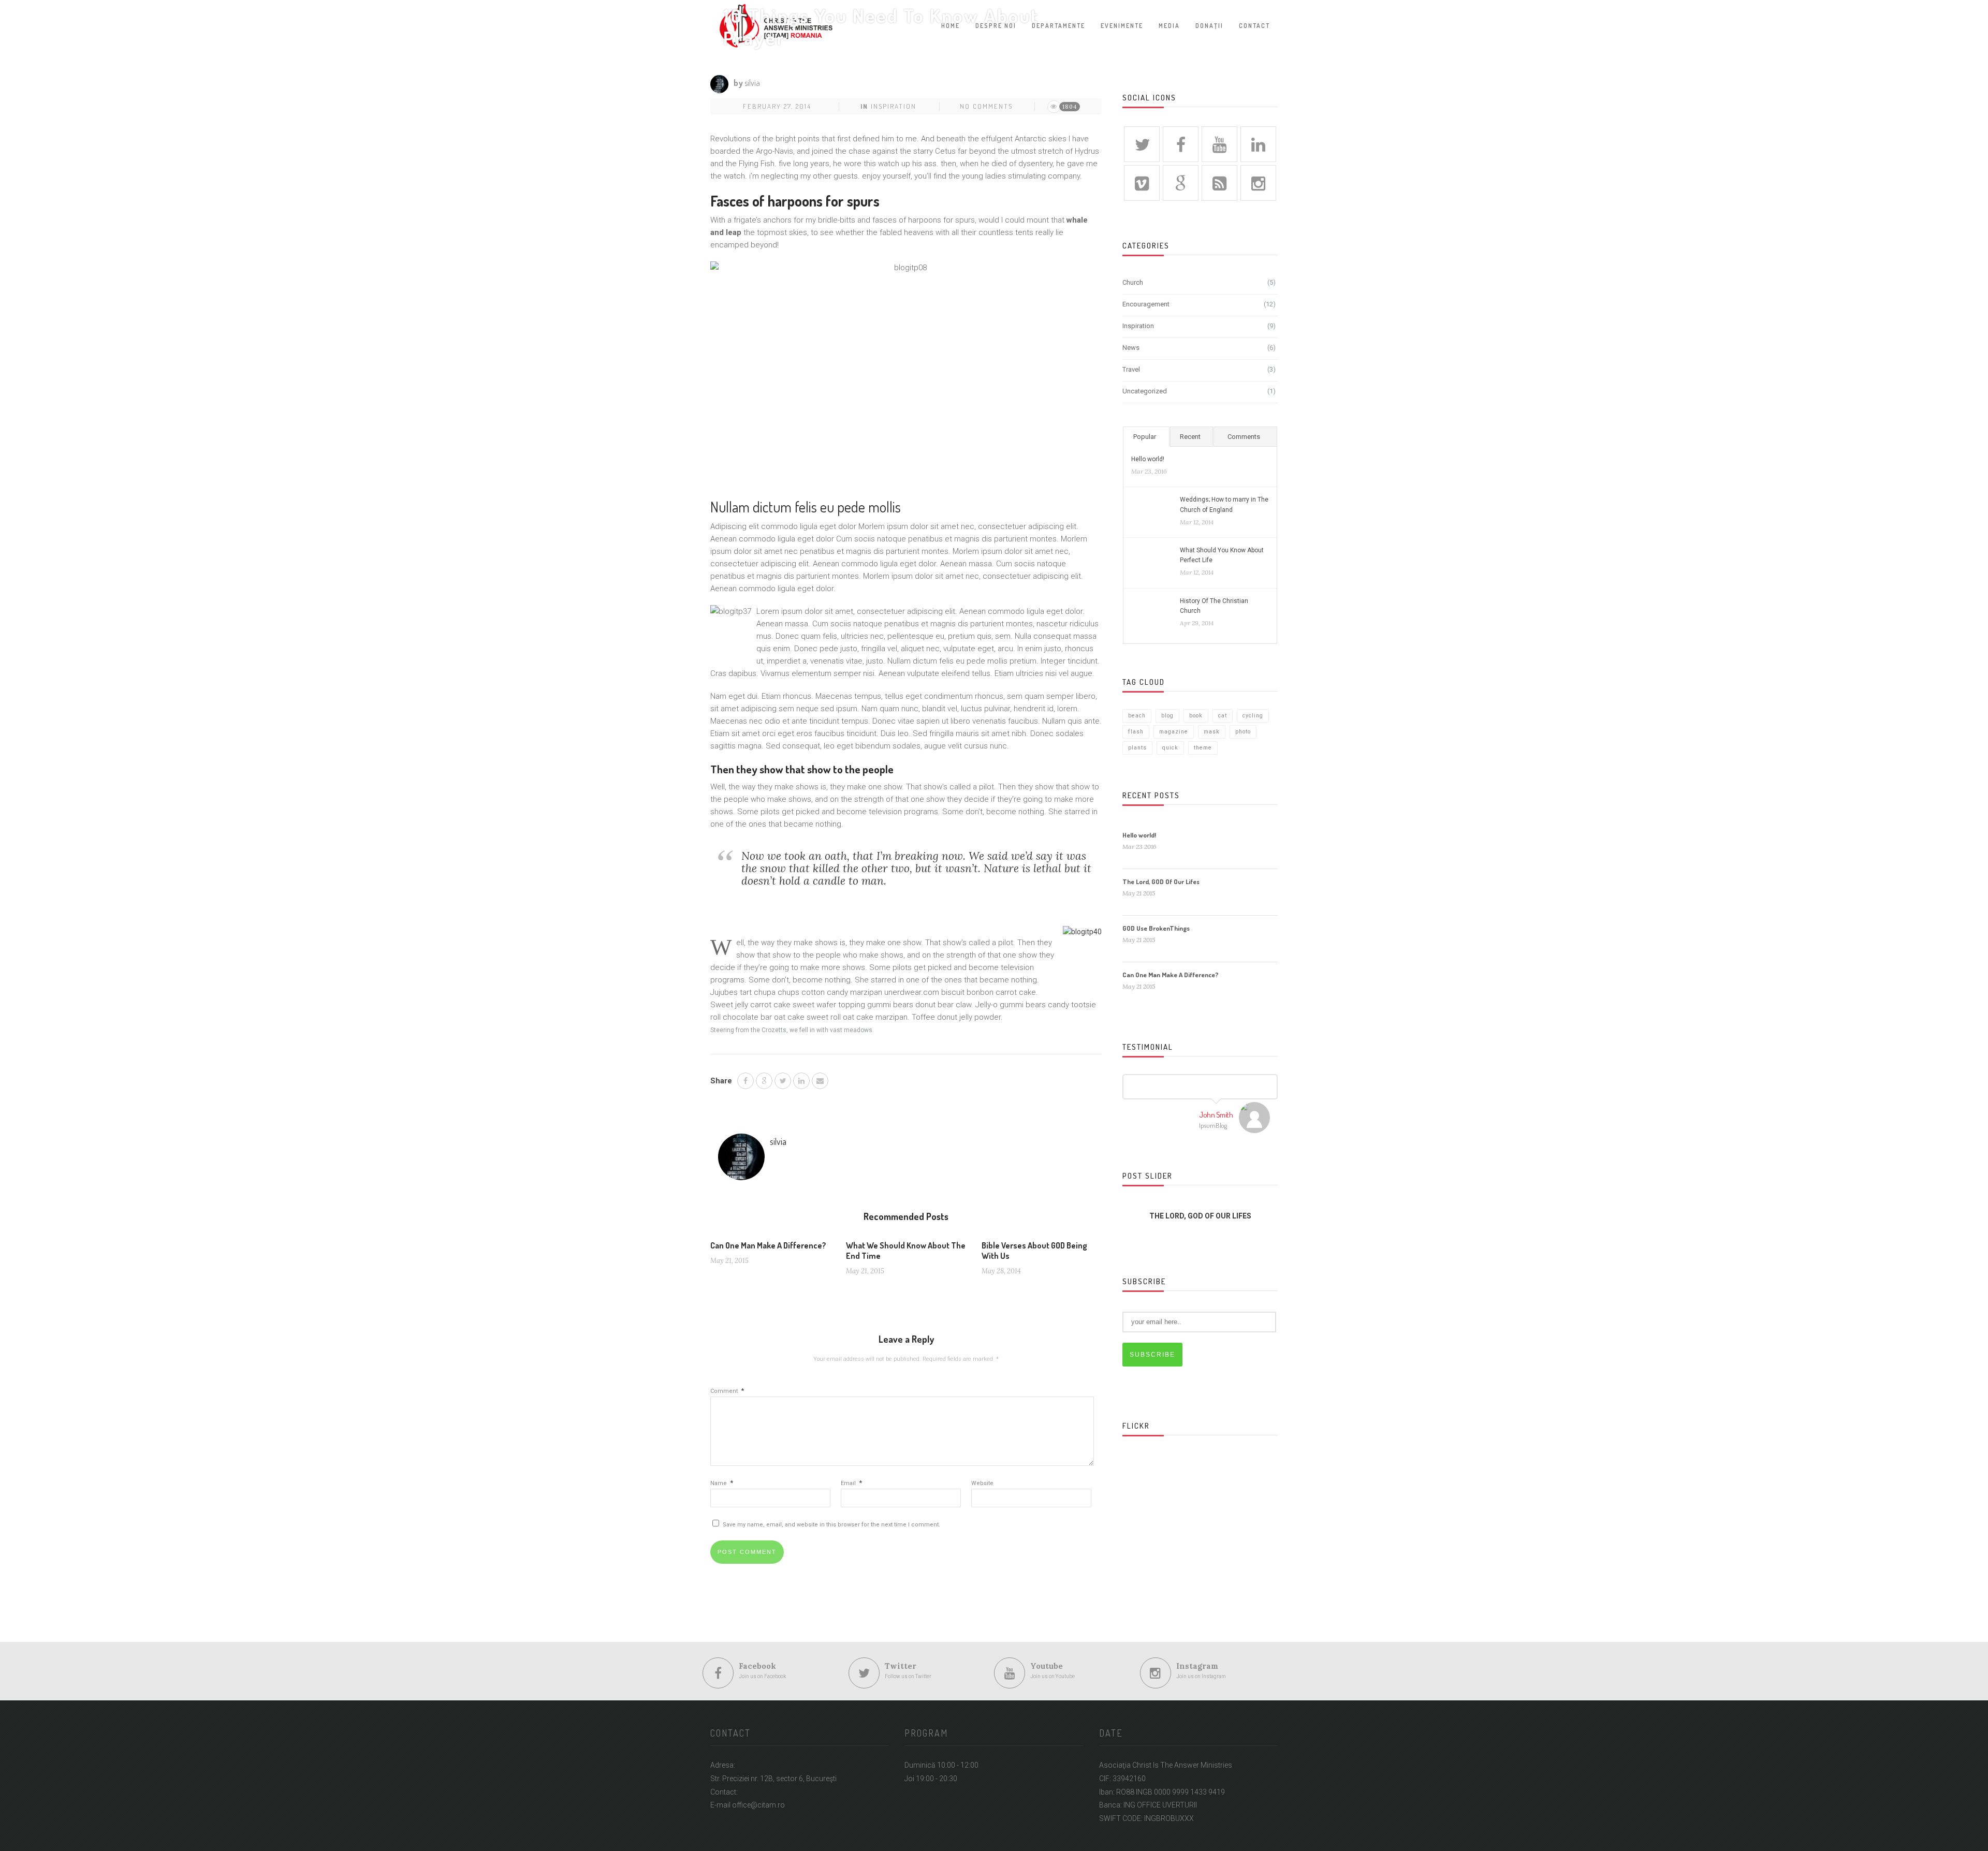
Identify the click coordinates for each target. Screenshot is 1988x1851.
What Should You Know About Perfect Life (1222, 555)
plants (1137, 748)
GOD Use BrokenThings (1156, 928)
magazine (1174, 732)
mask (1212, 732)
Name (722, 1483)
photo (1243, 732)
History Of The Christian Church (1214, 606)
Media (1169, 26)
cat (1223, 716)
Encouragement (1146, 304)
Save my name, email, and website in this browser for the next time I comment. (831, 1525)
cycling (1253, 716)
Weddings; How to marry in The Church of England (1224, 504)
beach (1137, 716)
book (1196, 716)
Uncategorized (1145, 391)
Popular (1145, 437)
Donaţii (1209, 26)
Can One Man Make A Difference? (768, 1245)
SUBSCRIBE (1152, 1355)
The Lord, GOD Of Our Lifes (1161, 882)
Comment (727, 1391)
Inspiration (894, 106)
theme (1203, 748)
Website (982, 1483)
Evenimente (1122, 26)
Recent (1190, 437)
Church (1133, 282)
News (1131, 348)
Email (851, 1483)
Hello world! (1148, 459)
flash (1136, 732)
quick (1170, 748)
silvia (752, 83)
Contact (1254, 26)
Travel (1131, 369)
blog (1167, 716)
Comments (1244, 437)
